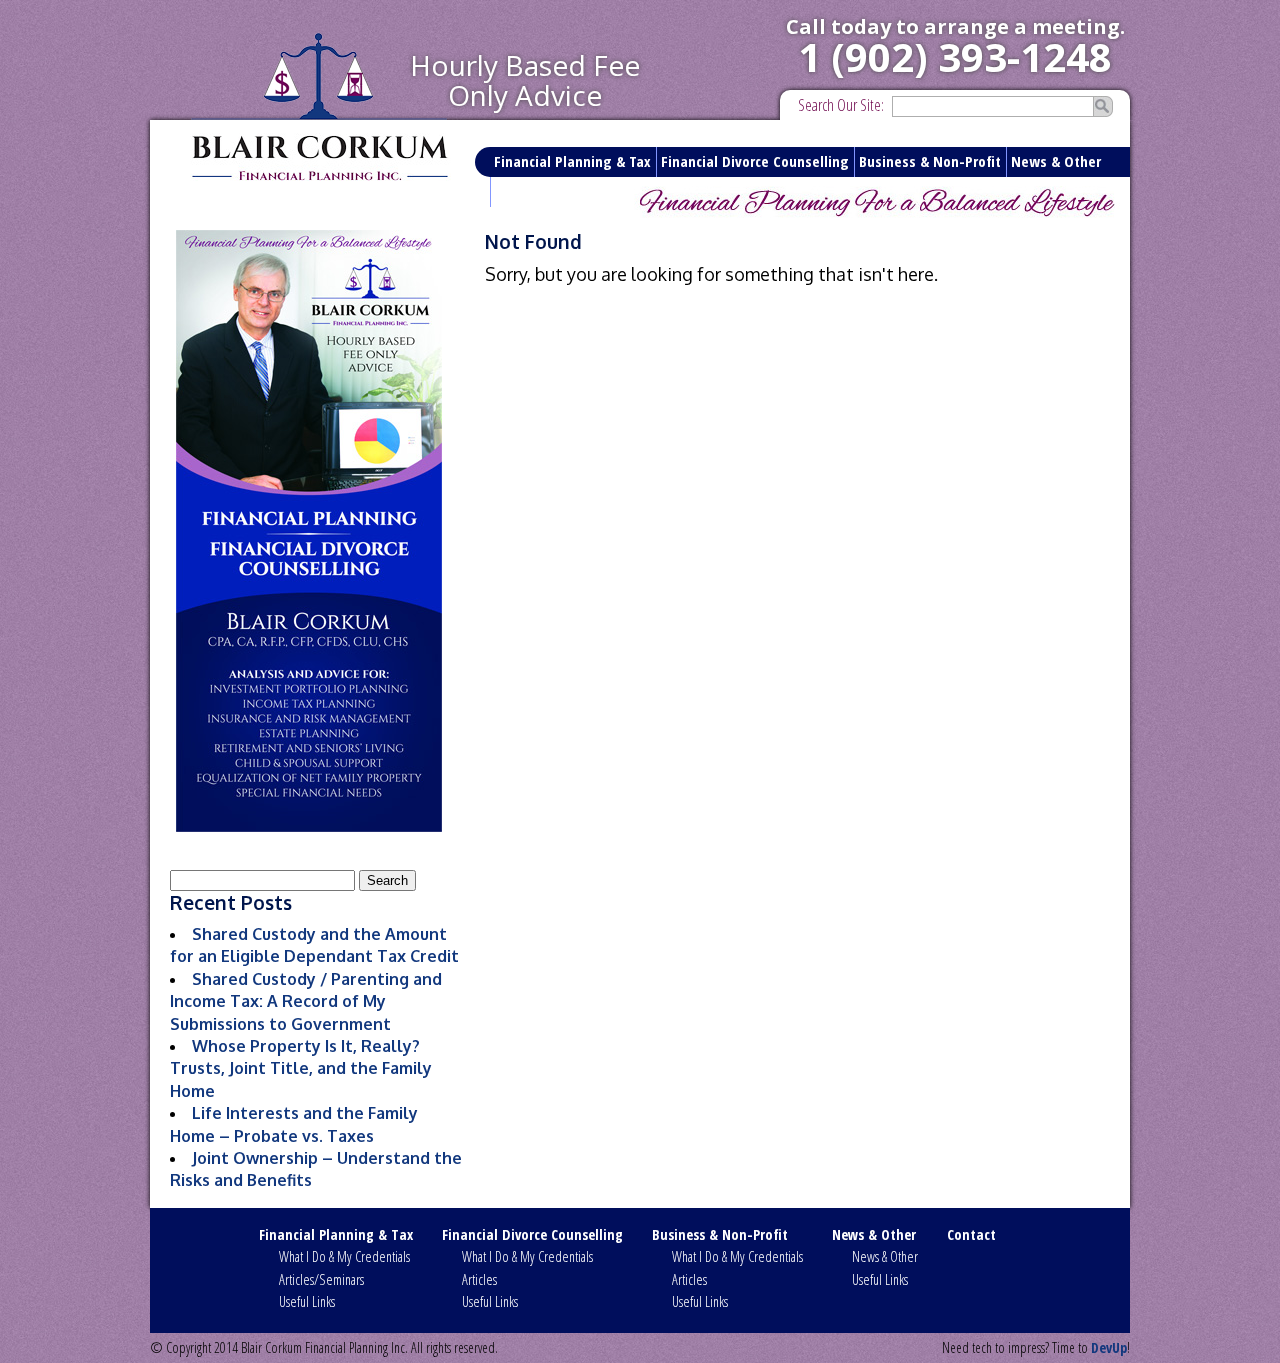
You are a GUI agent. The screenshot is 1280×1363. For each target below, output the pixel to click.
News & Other (1056, 161)
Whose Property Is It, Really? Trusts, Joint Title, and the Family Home (301, 1068)
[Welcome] (308, 531)
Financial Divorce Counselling (755, 161)
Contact (520, 191)
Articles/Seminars (321, 1279)
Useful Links (307, 1301)
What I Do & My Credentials (344, 1256)
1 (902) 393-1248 (955, 56)
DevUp (1109, 1347)
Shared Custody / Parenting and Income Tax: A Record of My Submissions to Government (306, 1001)
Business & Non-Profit (930, 161)
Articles (479, 1279)
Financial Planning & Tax (572, 161)
